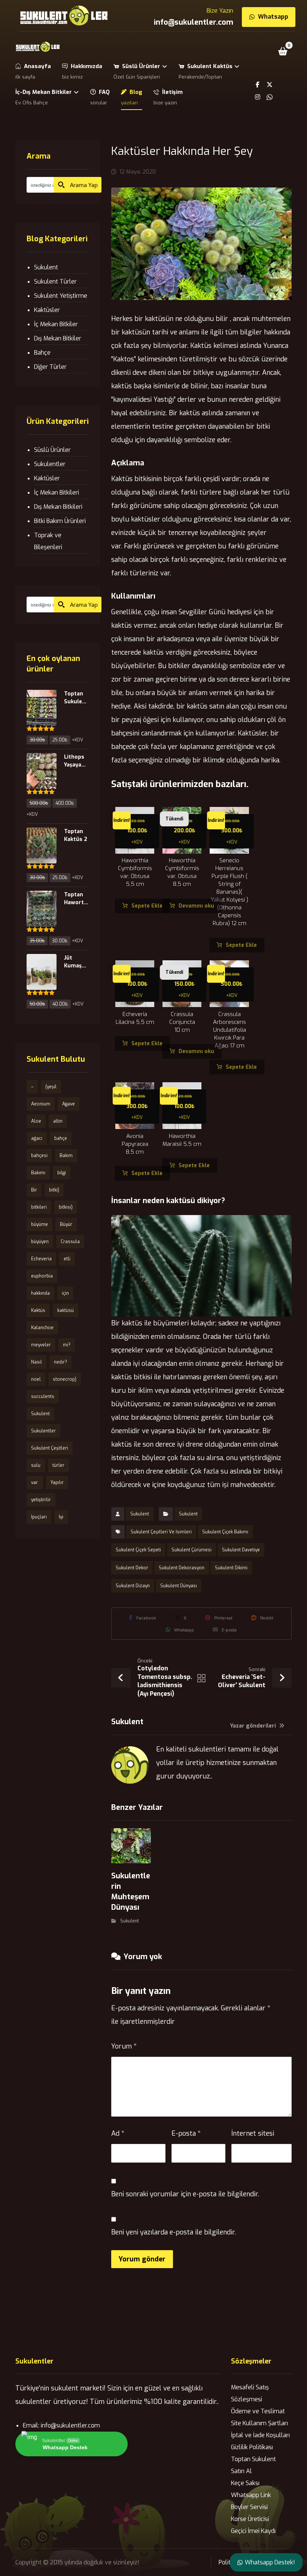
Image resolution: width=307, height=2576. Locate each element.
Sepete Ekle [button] (147, 906)
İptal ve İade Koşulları (260, 2435)
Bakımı (38, 1173)
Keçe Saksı (245, 2483)
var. (35, 1483)
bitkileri (39, 1207)
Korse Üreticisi (250, 2519)
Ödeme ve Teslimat (258, 2411)
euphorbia (42, 1276)
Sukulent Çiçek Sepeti (138, 1550)
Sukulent (140, 1514)
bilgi (62, 1173)
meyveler (41, 1345)
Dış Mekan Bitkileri (58, 507)
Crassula (70, 1242)
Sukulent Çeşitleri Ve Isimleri (161, 1532)
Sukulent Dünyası (179, 1586)
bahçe (61, 1138)
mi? (67, 1345)
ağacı (37, 1138)
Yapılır (57, 1483)
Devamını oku (196, 906)
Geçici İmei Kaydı (253, 2531)
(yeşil (51, 1087)
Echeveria (41, 1259)
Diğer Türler (50, 367)
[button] (283, 51)
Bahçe (42, 353)
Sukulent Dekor (132, 1568)
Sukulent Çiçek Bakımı (225, 1532)
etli (67, 1259)
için (65, 1293)
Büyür (66, 1224)
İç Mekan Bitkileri (57, 492)
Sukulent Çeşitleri (50, 1448)
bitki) (54, 1190)
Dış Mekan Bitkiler (58, 338)
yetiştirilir (41, 1500)
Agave (69, 1104)
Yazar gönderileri (254, 1726)
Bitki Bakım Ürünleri (60, 521)
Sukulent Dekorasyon (182, 1568)
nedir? (60, 1362)
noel (36, 1379)
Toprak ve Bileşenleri (48, 541)
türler (58, 1465)
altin (58, 1121)
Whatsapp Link (251, 2495)
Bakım (66, 1156)
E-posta (186, 2133)
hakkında (40, 1293)
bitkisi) (66, 1207)
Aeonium (41, 1104)
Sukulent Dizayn (133, 1586)
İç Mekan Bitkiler (56, 324)
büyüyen (40, 1242)
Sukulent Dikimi (231, 1568)
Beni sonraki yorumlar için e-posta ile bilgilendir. (185, 2194)
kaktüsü (66, 1310)
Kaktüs (38, 1310)
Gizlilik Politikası (252, 2447)
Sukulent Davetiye (241, 1550)
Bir (34, 1190)
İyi (61, 1517)
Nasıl (37, 1362)
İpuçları (39, 1517)
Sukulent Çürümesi (192, 1550)
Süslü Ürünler (52, 450)
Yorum (124, 2046)
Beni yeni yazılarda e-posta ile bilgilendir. (174, 2232)
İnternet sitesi (253, 2133)
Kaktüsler (47, 310)
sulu (36, 1465)
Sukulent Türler (55, 282)
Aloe (36, 1121)
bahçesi (39, 1156)
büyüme (39, 1224)
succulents (43, 1396)
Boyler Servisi (249, 2507)
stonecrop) (65, 1379)
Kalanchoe (42, 1328)
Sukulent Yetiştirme (61, 296)
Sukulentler (50, 464)
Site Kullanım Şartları (259, 2423)
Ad (118, 2133)
